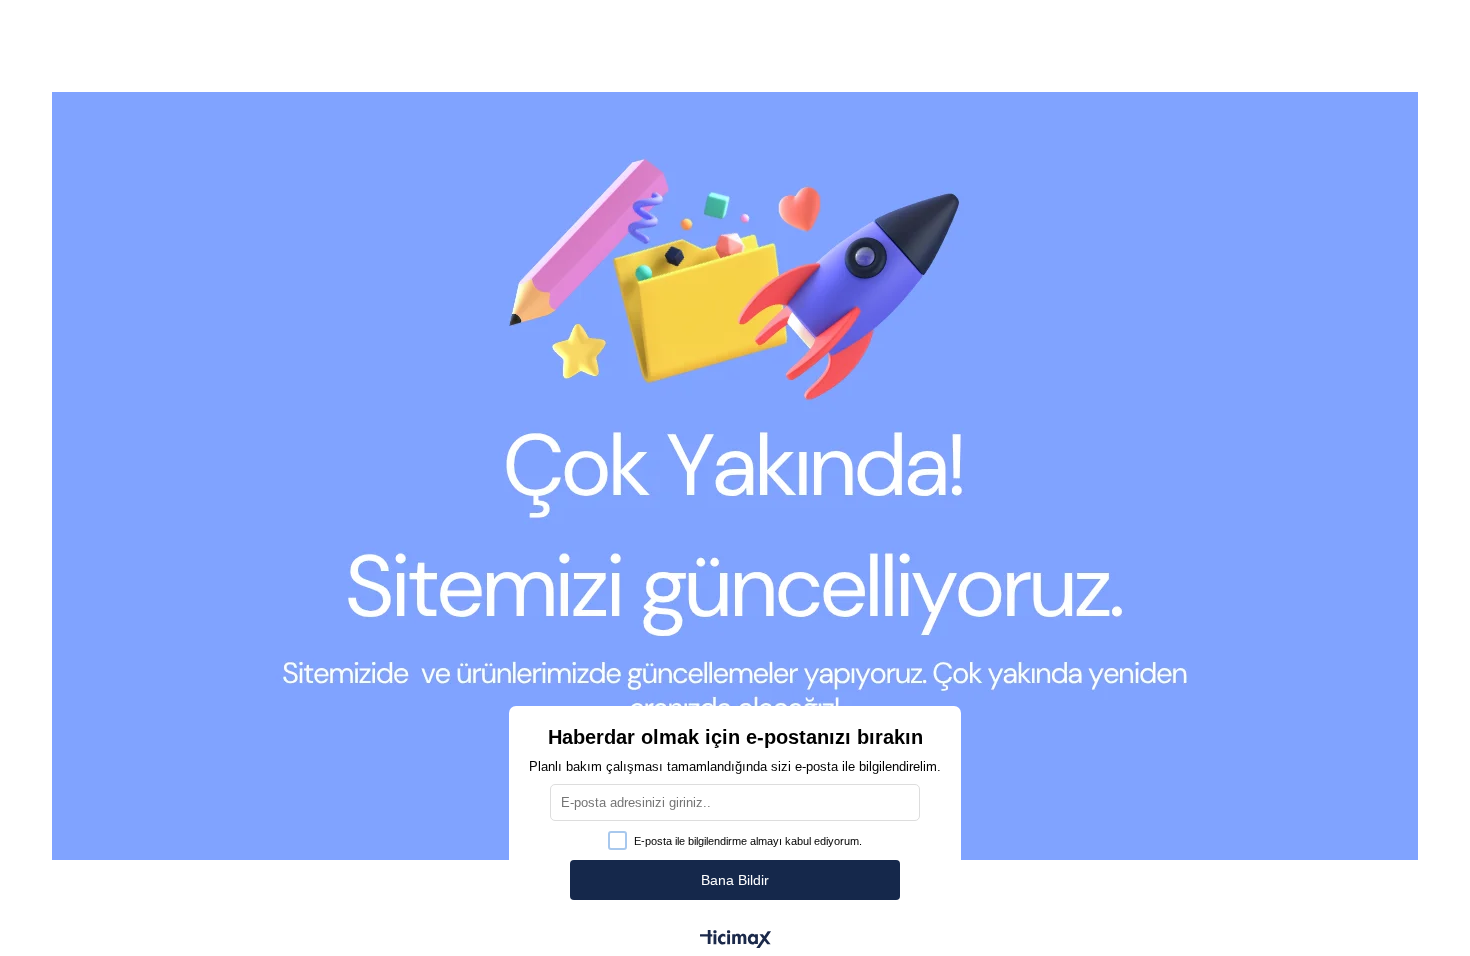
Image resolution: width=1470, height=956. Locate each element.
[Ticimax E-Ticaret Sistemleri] (735, 940)
